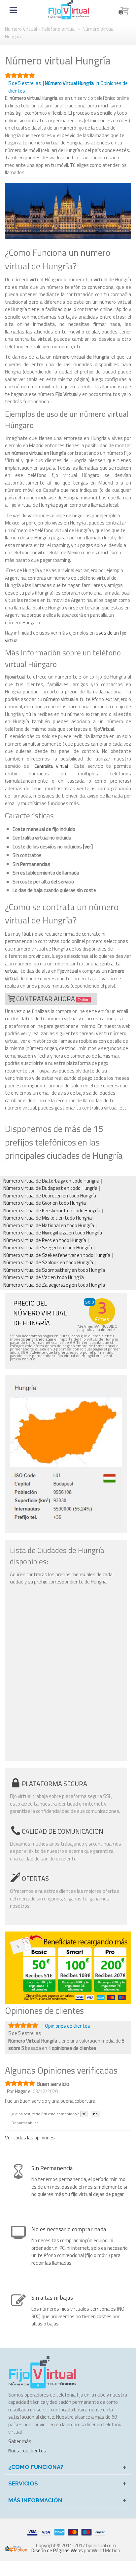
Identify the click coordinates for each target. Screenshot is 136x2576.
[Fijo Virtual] (69, 9)
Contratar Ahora (53, 999)
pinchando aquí (39, 1339)
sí (84, 2114)
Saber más (20, 2441)
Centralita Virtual (51, 766)
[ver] (88, 847)
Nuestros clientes (27, 2451)
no (95, 2114)
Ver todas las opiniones (30, 2138)
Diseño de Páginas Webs (57, 2550)
